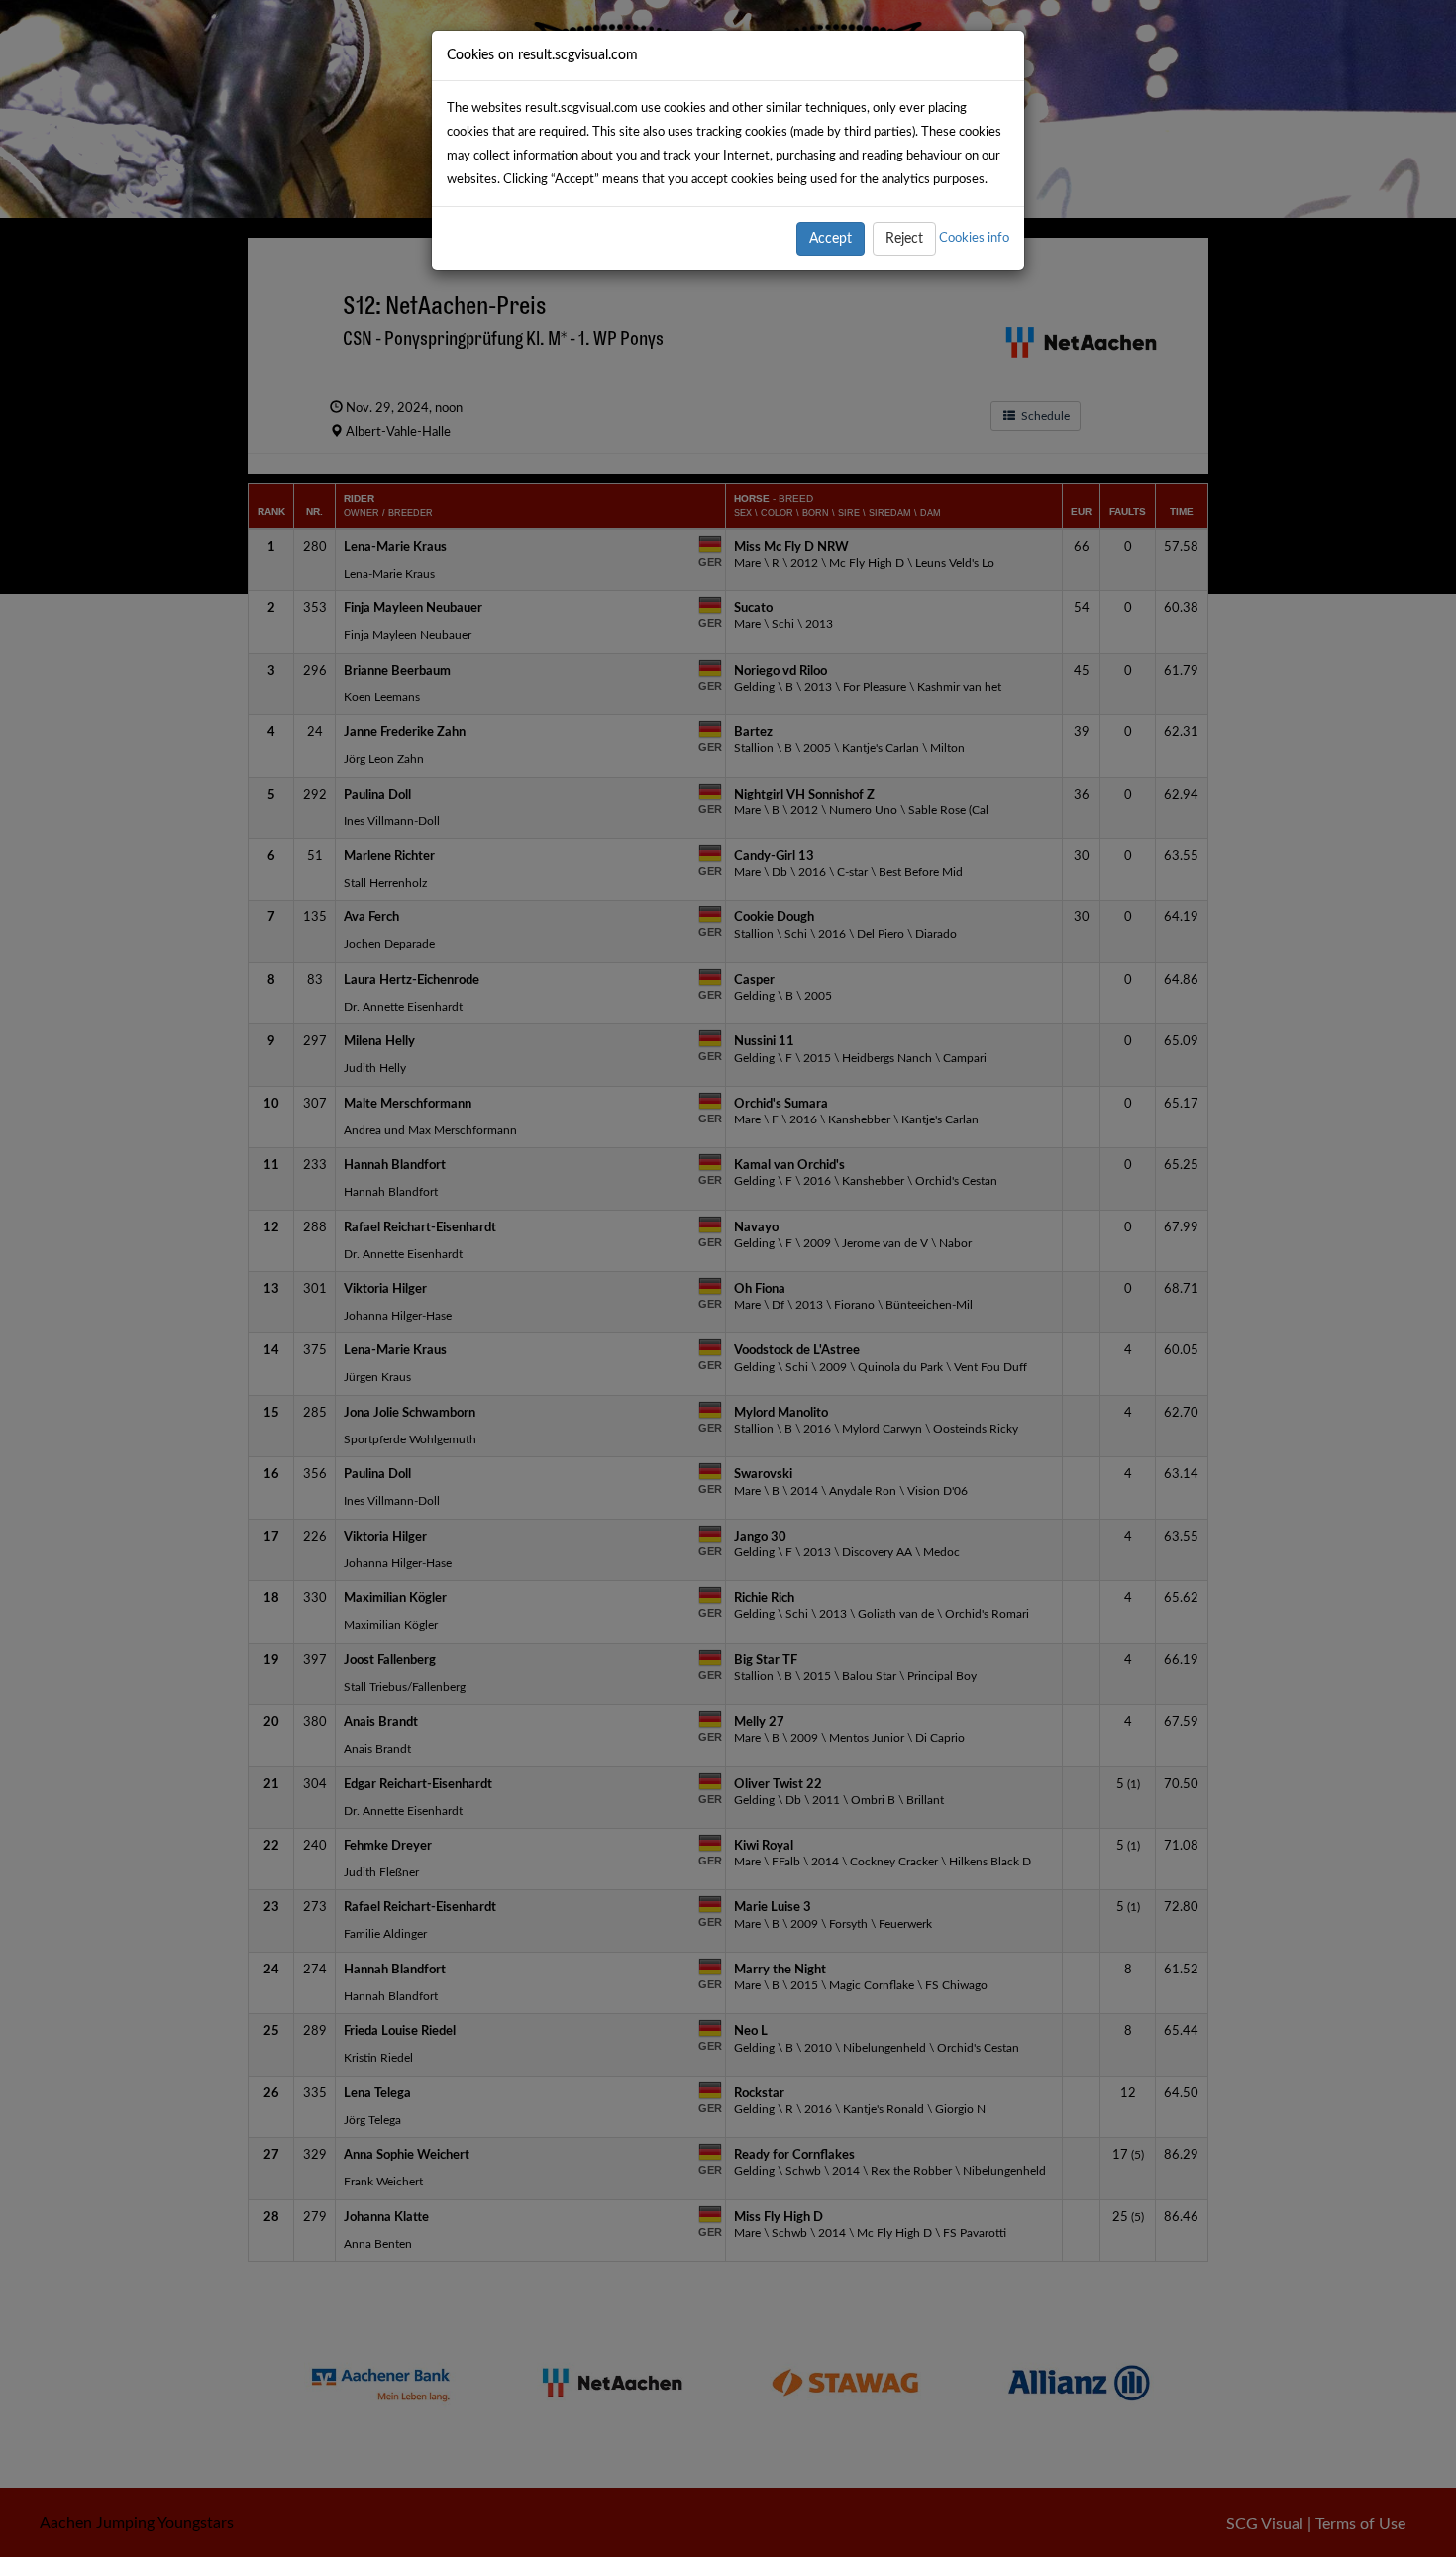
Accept (831, 239)
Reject (904, 239)
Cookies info (974, 238)
